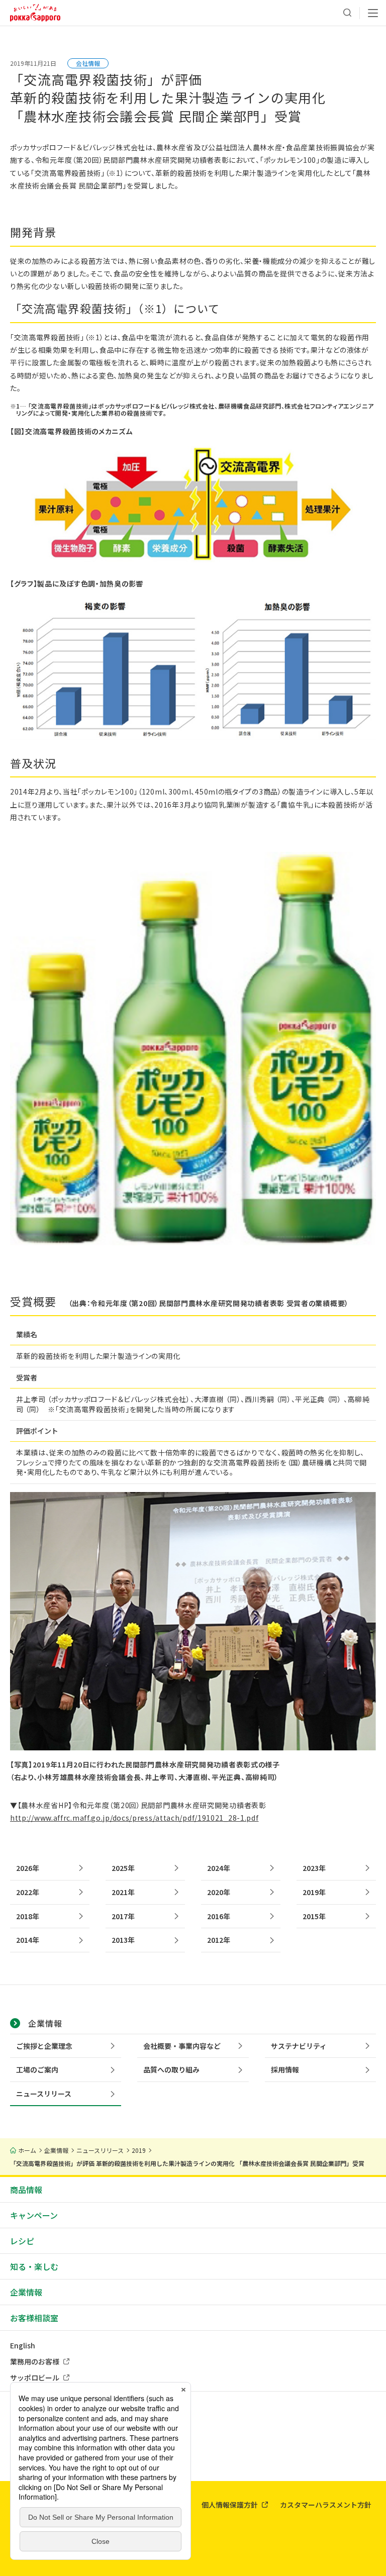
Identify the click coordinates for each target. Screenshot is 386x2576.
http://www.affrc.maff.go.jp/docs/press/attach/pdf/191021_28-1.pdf (134, 1818)
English (23, 2345)
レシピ (22, 2241)
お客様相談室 (34, 2318)
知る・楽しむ (34, 2266)
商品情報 (26, 2190)
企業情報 (26, 2292)
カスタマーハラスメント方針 (326, 2505)
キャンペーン (34, 2215)
